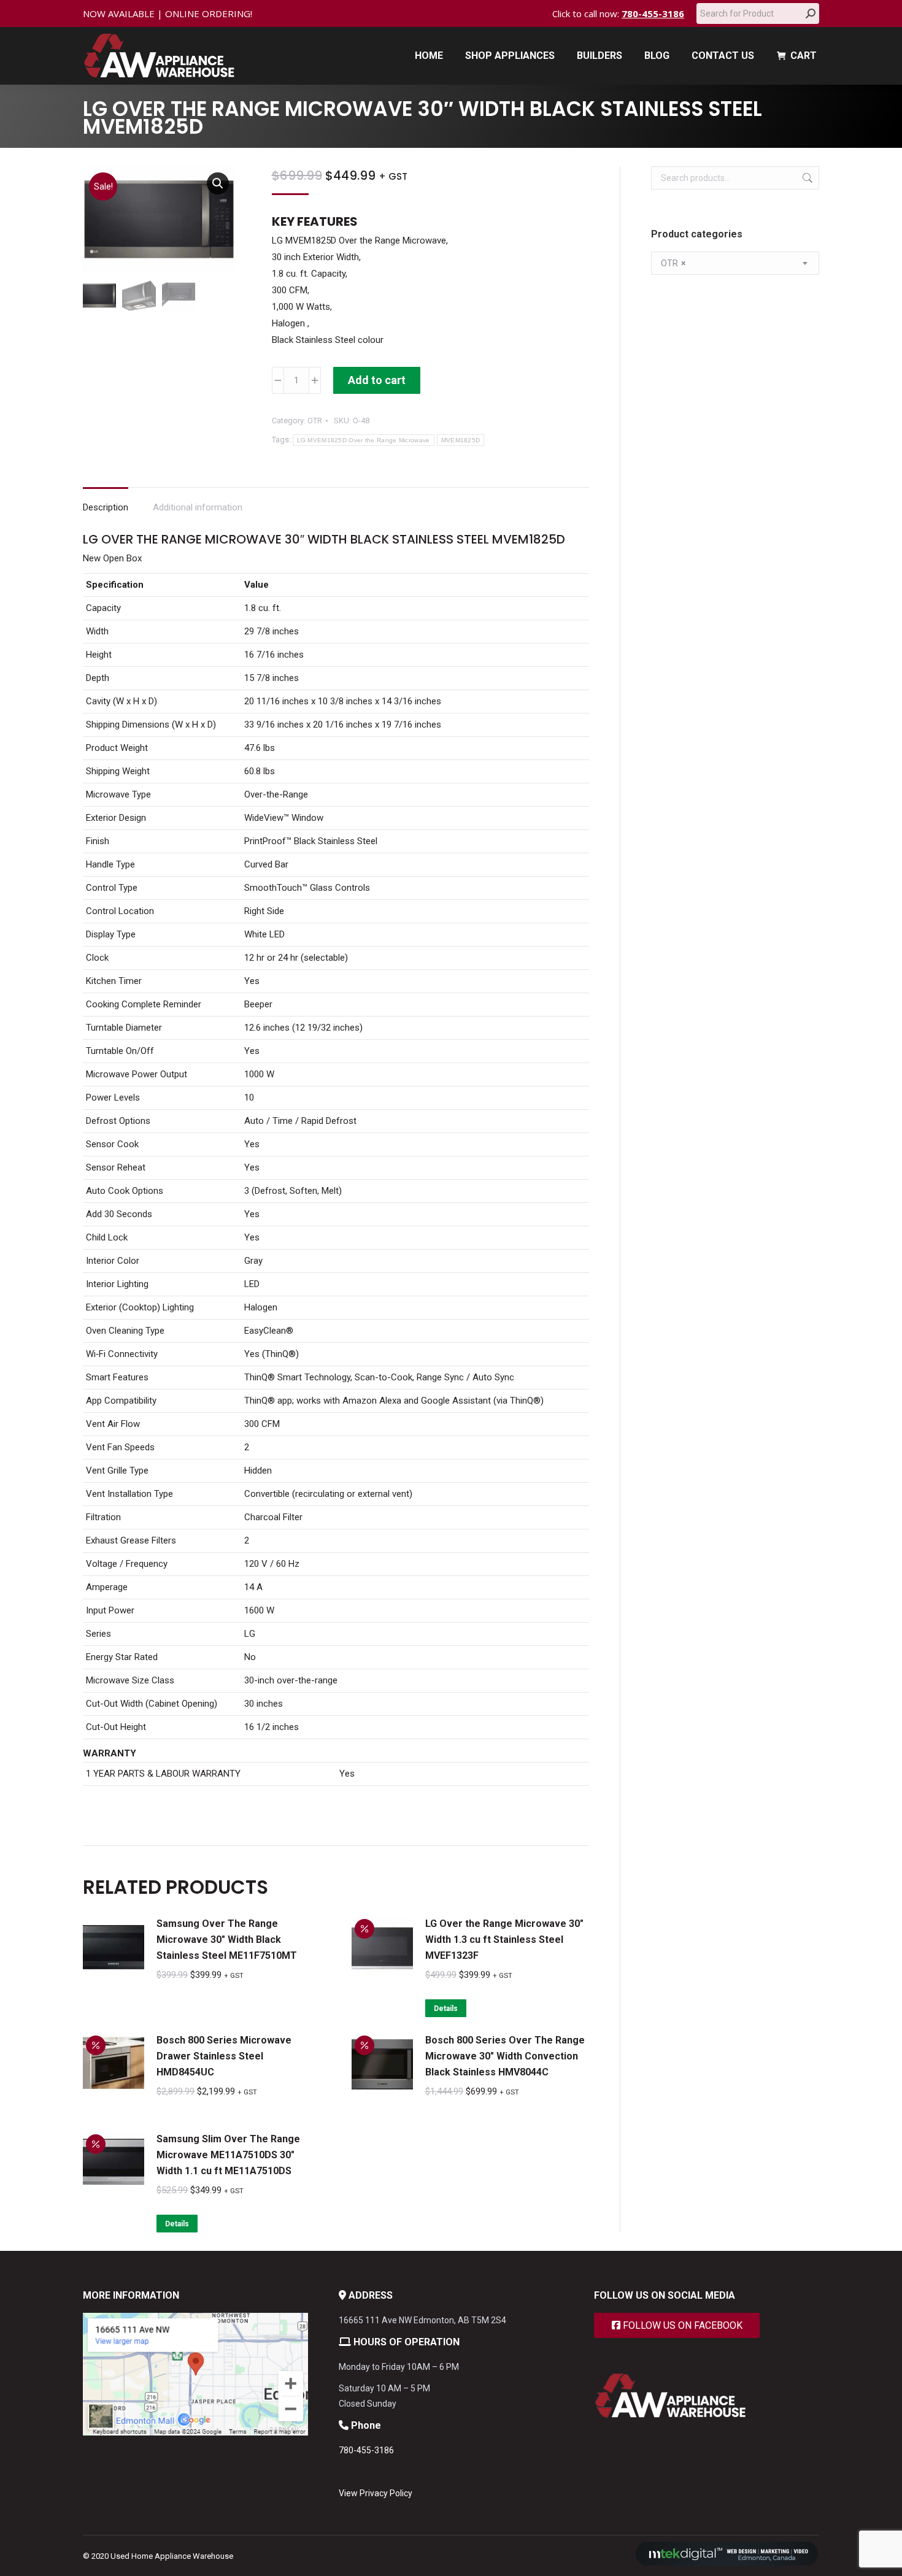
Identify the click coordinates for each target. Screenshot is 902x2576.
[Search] (811, 13)
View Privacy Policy (376, 2493)
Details (446, 2009)
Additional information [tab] (198, 507)
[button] (218, 183)
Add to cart (377, 380)
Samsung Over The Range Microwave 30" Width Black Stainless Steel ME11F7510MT (227, 1940)
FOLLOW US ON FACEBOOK (681, 2325)
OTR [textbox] (673, 263)
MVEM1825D (461, 440)
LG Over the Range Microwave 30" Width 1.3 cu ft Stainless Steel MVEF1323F (504, 1940)
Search (806, 178)
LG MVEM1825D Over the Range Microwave (364, 440)
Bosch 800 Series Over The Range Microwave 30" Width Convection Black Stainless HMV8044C (505, 2056)
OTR (315, 421)
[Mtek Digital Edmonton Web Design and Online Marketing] (727, 2563)
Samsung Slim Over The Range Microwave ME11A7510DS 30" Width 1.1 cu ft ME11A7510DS (228, 2155)
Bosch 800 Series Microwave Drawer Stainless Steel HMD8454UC (224, 2056)
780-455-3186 (653, 13)
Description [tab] (106, 507)
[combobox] (735, 263)
